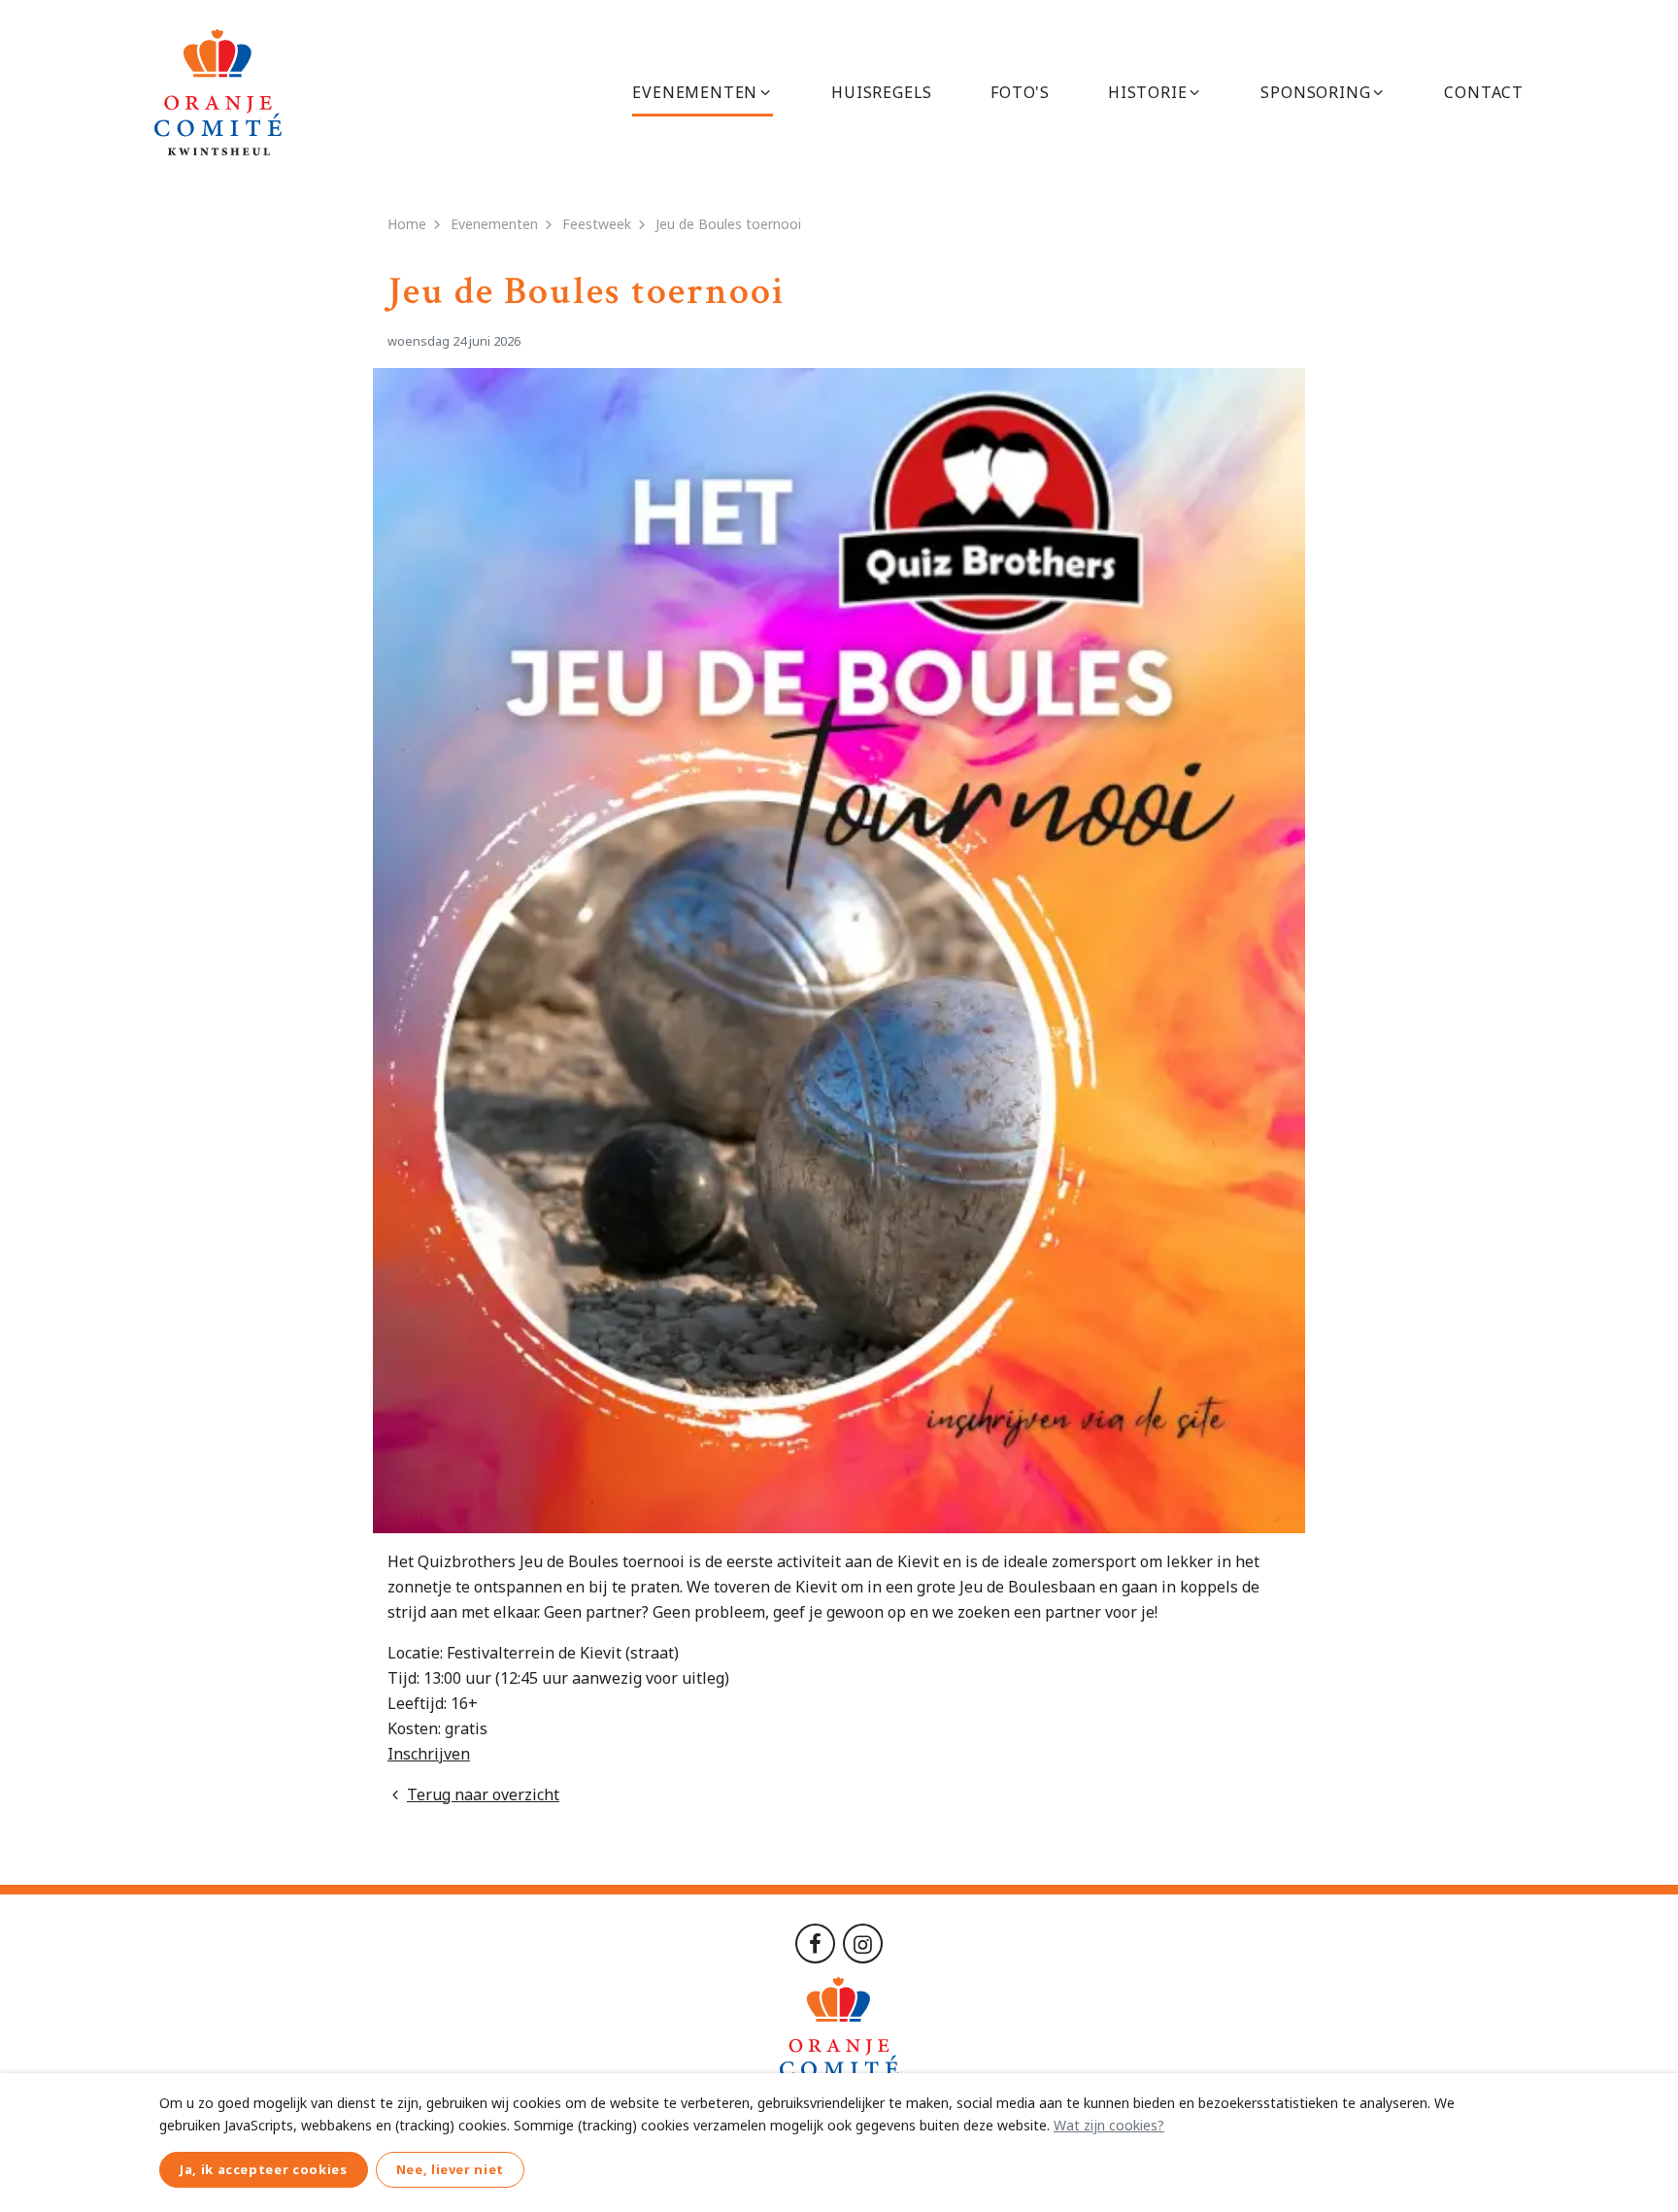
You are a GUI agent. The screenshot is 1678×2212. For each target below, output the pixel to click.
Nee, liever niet (450, 2169)
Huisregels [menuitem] (882, 92)
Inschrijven (429, 1754)
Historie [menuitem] (1147, 92)
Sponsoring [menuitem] (1315, 92)
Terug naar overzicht (483, 1794)
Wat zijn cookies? (1109, 2125)
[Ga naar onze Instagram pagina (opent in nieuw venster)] (863, 1942)
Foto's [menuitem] (1020, 92)
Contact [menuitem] (1484, 92)
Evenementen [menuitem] (695, 92)
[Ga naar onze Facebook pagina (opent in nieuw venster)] (815, 1942)
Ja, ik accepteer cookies (264, 2169)
